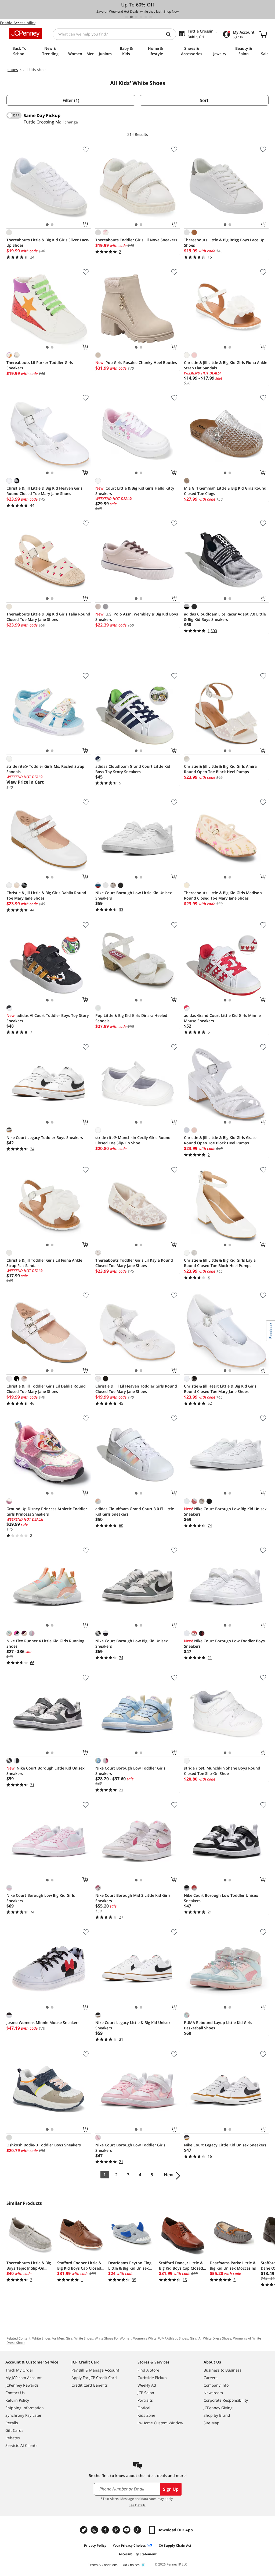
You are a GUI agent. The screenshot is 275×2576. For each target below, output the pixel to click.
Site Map (211, 2423)
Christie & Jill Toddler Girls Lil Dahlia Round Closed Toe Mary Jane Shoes (46, 1389)
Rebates (13, 2438)
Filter (71, 100)
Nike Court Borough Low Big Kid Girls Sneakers (41, 1898)
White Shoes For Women (113, 2338)
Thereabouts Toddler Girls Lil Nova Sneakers (136, 240)
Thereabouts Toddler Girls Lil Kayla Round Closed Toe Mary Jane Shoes (134, 1263)
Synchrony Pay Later (23, 2415)
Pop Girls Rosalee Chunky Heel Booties (136, 362)
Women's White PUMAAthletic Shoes (161, 2338)
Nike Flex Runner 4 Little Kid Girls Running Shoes (45, 1643)
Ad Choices (131, 2565)
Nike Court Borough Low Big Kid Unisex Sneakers (225, 1511)
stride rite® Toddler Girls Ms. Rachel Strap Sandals (45, 769)
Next (169, 2175)
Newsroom (213, 2393)
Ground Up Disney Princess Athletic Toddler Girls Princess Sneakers (47, 1511)
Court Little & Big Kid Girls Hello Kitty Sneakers (135, 491)
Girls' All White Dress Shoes (211, 2338)
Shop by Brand (217, 2415)
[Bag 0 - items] (263, 34)
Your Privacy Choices (129, 2545)
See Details (137, 2505)
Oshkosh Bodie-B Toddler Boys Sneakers (44, 2145)
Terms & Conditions (103, 2565)
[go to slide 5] (146, 17)
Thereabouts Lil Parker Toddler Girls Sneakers (40, 365)
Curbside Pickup (152, 2378)
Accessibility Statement (138, 2554)
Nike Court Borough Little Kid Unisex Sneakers (46, 1771)
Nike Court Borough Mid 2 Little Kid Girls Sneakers (133, 1898)
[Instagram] (95, 2530)
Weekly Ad (147, 2385)
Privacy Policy (95, 2545)
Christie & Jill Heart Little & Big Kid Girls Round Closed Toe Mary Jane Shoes (220, 1389)
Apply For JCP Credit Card (94, 2378)
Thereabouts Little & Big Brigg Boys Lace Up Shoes (224, 243)
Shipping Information (25, 2408)
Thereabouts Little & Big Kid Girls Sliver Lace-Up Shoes (48, 243)
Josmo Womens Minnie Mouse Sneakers (43, 2023)
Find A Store (148, 2370)
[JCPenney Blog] (138, 2530)
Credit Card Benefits (90, 2385)
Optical (144, 2408)
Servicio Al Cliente (21, 2445)
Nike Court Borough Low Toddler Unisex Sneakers (221, 1898)
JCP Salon (146, 2393)
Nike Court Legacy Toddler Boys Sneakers (45, 1137)
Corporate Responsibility (226, 2400)
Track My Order (19, 2370)
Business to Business (222, 2370)
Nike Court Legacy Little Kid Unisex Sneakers (225, 2145)
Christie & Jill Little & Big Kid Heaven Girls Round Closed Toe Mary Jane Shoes (44, 491)
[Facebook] (106, 2530)
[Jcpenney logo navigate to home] (25, 33)
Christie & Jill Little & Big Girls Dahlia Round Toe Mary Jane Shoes (46, 895)
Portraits (145, 2400)
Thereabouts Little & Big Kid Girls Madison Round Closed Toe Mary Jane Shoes (223, 895)
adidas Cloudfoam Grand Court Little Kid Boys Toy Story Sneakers (133, 769)
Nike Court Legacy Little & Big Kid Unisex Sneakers (133, 2025)
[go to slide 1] (126, 17)
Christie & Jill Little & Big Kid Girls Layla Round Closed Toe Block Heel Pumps (220, 1263)
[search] (171, 34)
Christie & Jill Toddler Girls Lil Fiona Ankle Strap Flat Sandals (44, 1263)
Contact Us (15, 2393)
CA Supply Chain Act (175, 2545)
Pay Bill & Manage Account (95, 2370)
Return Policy (17, 2400)
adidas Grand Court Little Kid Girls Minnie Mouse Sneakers (222, 1018)
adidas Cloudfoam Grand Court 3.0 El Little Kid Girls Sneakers (135, 1511)
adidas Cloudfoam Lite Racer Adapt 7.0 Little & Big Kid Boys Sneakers (225, 617)
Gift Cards (14, 2430)
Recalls (12, 2423)
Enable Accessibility (18, 23)
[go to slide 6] (151, 17)
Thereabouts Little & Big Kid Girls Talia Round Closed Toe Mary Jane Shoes (48, 617)
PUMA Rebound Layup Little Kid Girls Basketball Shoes (218, 2025)
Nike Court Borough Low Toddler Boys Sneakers (224, 1643)
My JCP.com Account (23, 2378)
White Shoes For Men (48, 2338)
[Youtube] (127, 2530)
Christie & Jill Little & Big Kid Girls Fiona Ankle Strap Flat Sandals (226, 365)
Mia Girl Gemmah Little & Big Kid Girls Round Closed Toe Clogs (225, 491)
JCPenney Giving (218, 2408)
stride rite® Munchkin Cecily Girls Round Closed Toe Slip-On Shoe (133, 1140)
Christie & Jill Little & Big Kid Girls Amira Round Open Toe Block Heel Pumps (220, 769)
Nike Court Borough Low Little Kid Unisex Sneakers (134, 895)
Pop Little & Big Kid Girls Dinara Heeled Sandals (131, 1018)
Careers (211, 2378)
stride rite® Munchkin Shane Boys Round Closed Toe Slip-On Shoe (222, 1771)
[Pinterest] (117, 2530)
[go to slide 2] (131, 17)
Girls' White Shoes (79, 2338)
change (71, 122)
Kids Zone (146, 2415)
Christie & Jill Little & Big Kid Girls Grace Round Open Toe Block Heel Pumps (220, 1140)
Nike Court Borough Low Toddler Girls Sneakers (130, 1771)
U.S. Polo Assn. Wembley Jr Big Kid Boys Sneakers (137, 617)
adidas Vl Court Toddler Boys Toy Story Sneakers (48, 1018)
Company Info (216, 2385)
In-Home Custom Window (160, 2423)
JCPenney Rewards (22, 2385)
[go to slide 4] (141, 17)
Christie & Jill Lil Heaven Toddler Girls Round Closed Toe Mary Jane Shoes (136, 1389)
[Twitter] (84, 2530)
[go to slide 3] (136, 17)
